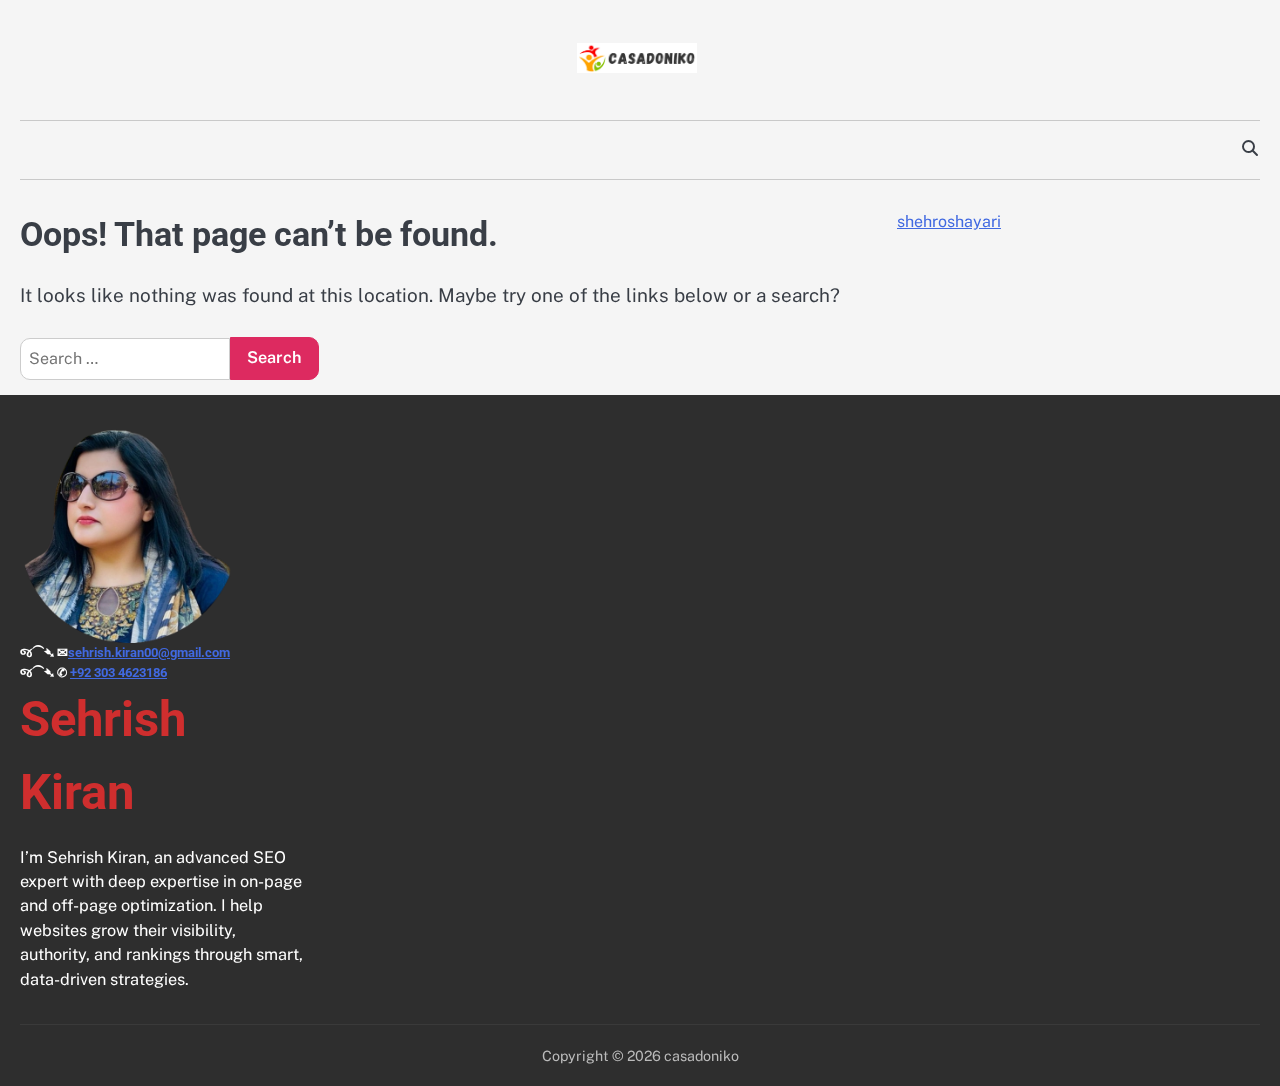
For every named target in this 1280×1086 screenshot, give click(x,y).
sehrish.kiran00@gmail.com (149, 652)
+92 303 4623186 (118, 672)
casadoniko (701, 1055)
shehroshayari (949, 221)
